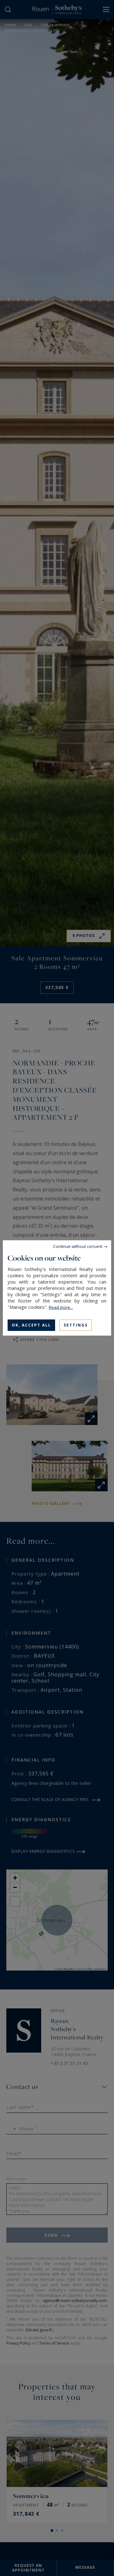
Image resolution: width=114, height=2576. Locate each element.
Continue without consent (78, 1246)
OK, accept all (31, 1325)
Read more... (61, 1307)
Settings (76, 1325)
